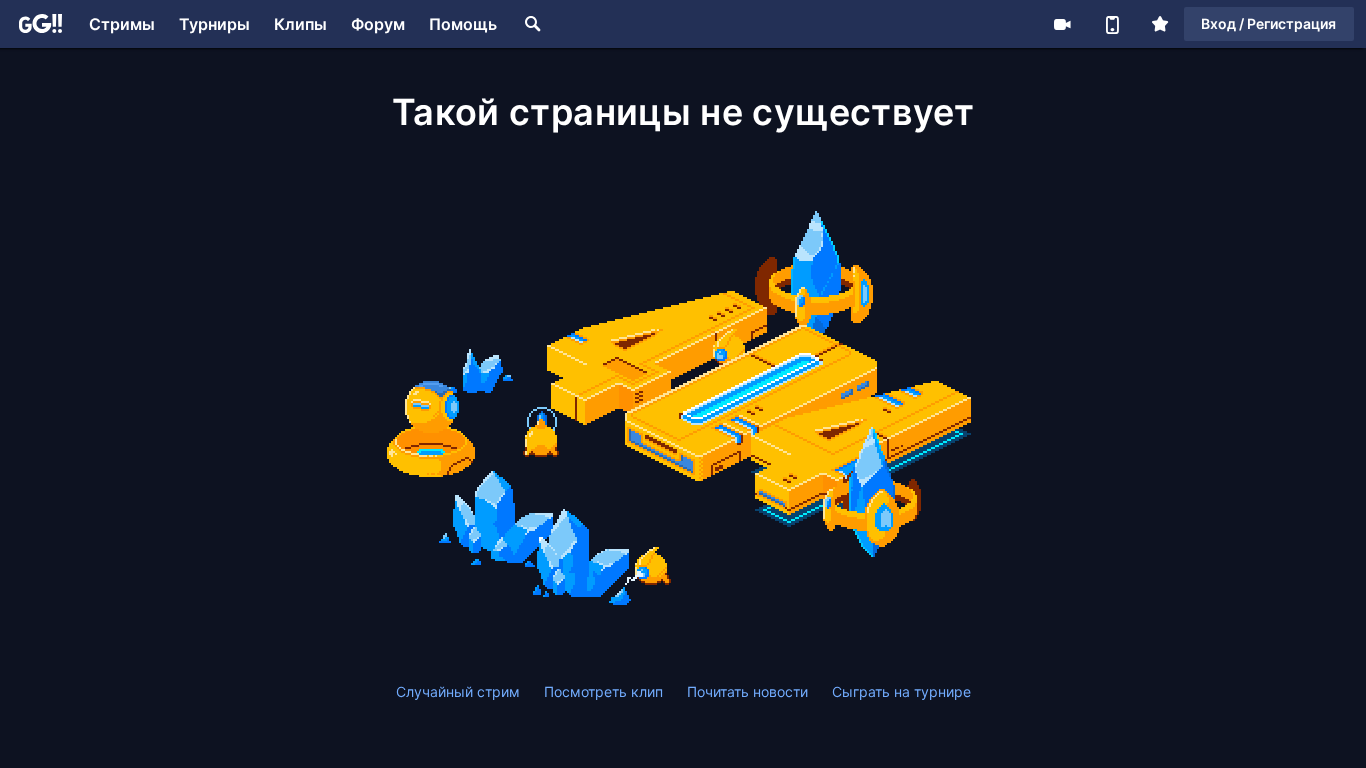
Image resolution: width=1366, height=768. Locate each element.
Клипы (300, 24)
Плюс (1160, 24)
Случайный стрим (458, 691)
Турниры (214, 24)
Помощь (463, 24)
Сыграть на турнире (901, 691)
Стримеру (1062, 24)
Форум (378, 24)
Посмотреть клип (603, 691)
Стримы (122, 24)
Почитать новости (747, 691)
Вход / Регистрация (1268, 23)
